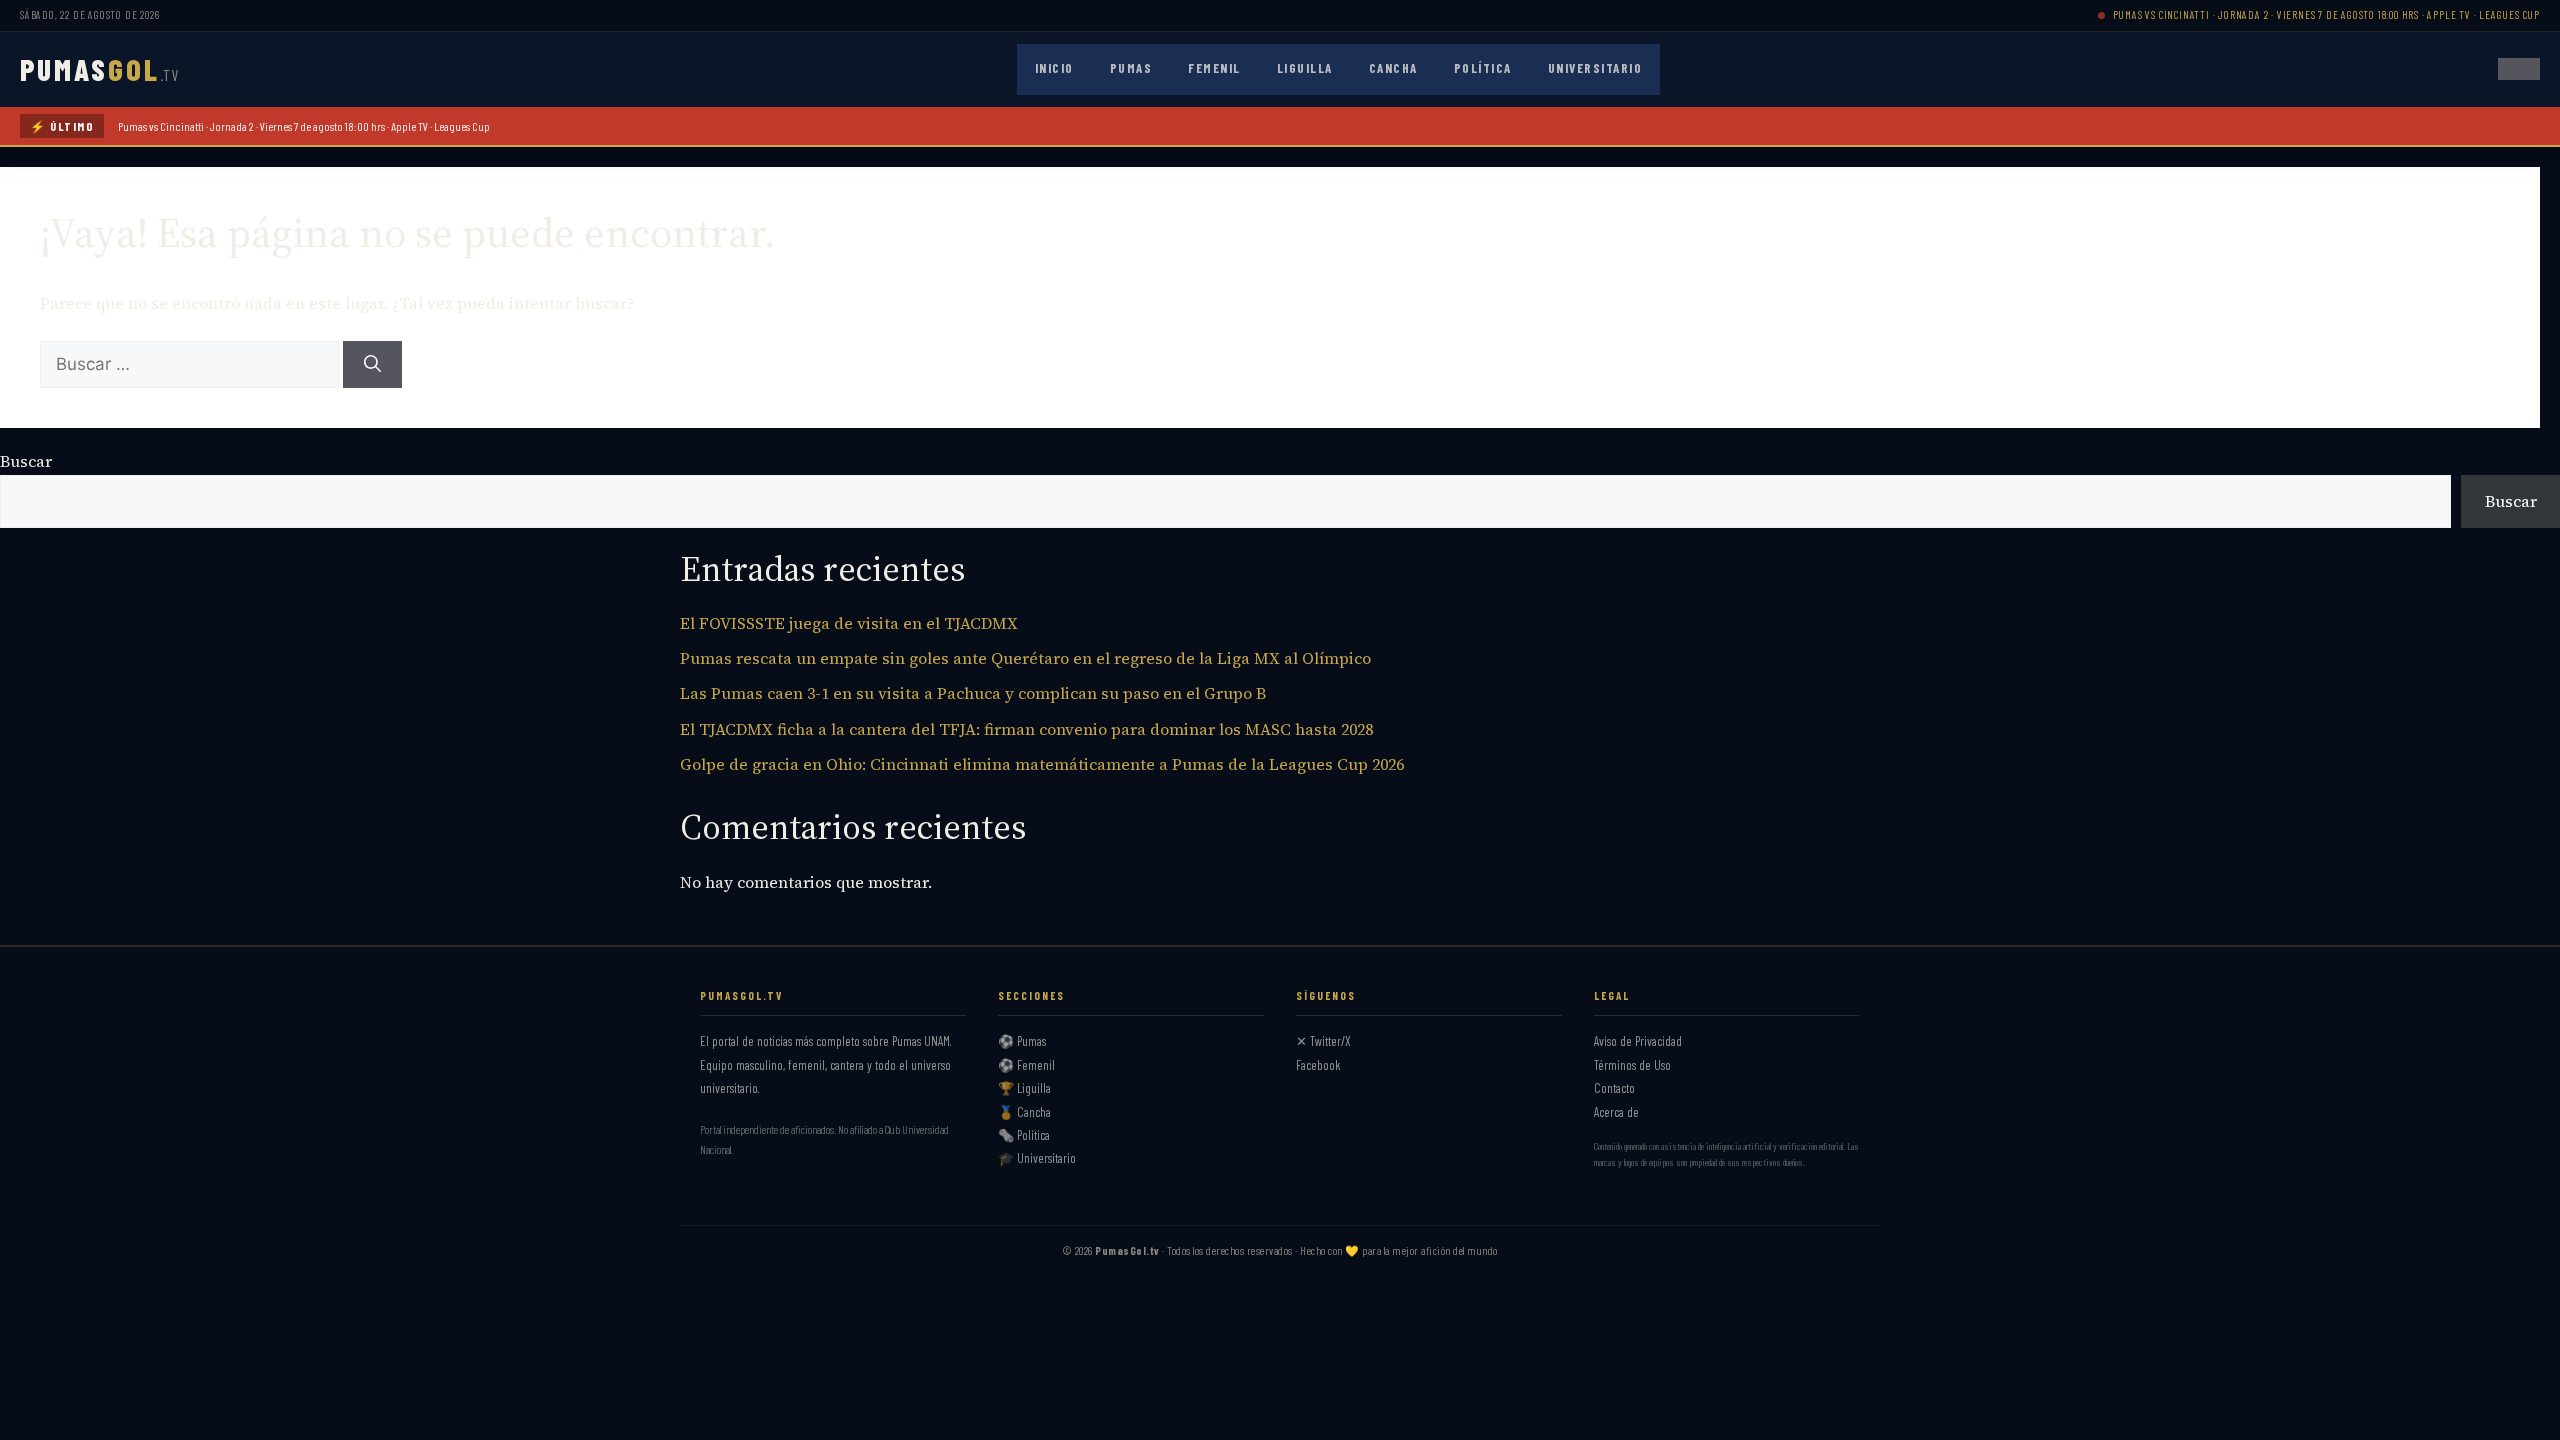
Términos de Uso (1632, 1065)
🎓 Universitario (1037, 1158)
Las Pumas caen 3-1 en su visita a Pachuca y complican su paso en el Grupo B (973, 693)
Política (1483, 68)
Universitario (1595, 68)
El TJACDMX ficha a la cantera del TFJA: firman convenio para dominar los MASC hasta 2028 (1026, 729)
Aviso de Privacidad (1638, 1041)
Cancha (1393, 68)
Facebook (1318, 1065)
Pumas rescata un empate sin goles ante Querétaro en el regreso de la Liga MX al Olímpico (1025, 658)
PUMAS (99, 69)
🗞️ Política (1024, 1135)
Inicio (1054, 68)
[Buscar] (372, 365)
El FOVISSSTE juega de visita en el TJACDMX (849, 623)
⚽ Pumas (1022, 1041)
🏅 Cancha (1024, 1112)
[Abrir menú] (2519, 69)
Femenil (1214, 68)
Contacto (1614, 1088)
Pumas (1131, 68)
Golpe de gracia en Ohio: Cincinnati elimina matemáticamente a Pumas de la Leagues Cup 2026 (1042, 764)
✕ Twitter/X (1323, 1041)
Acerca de (1616, 1112)
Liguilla (1305, 68)
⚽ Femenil (1026, 1065)
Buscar (26, 461)
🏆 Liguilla (1024, 1088)
